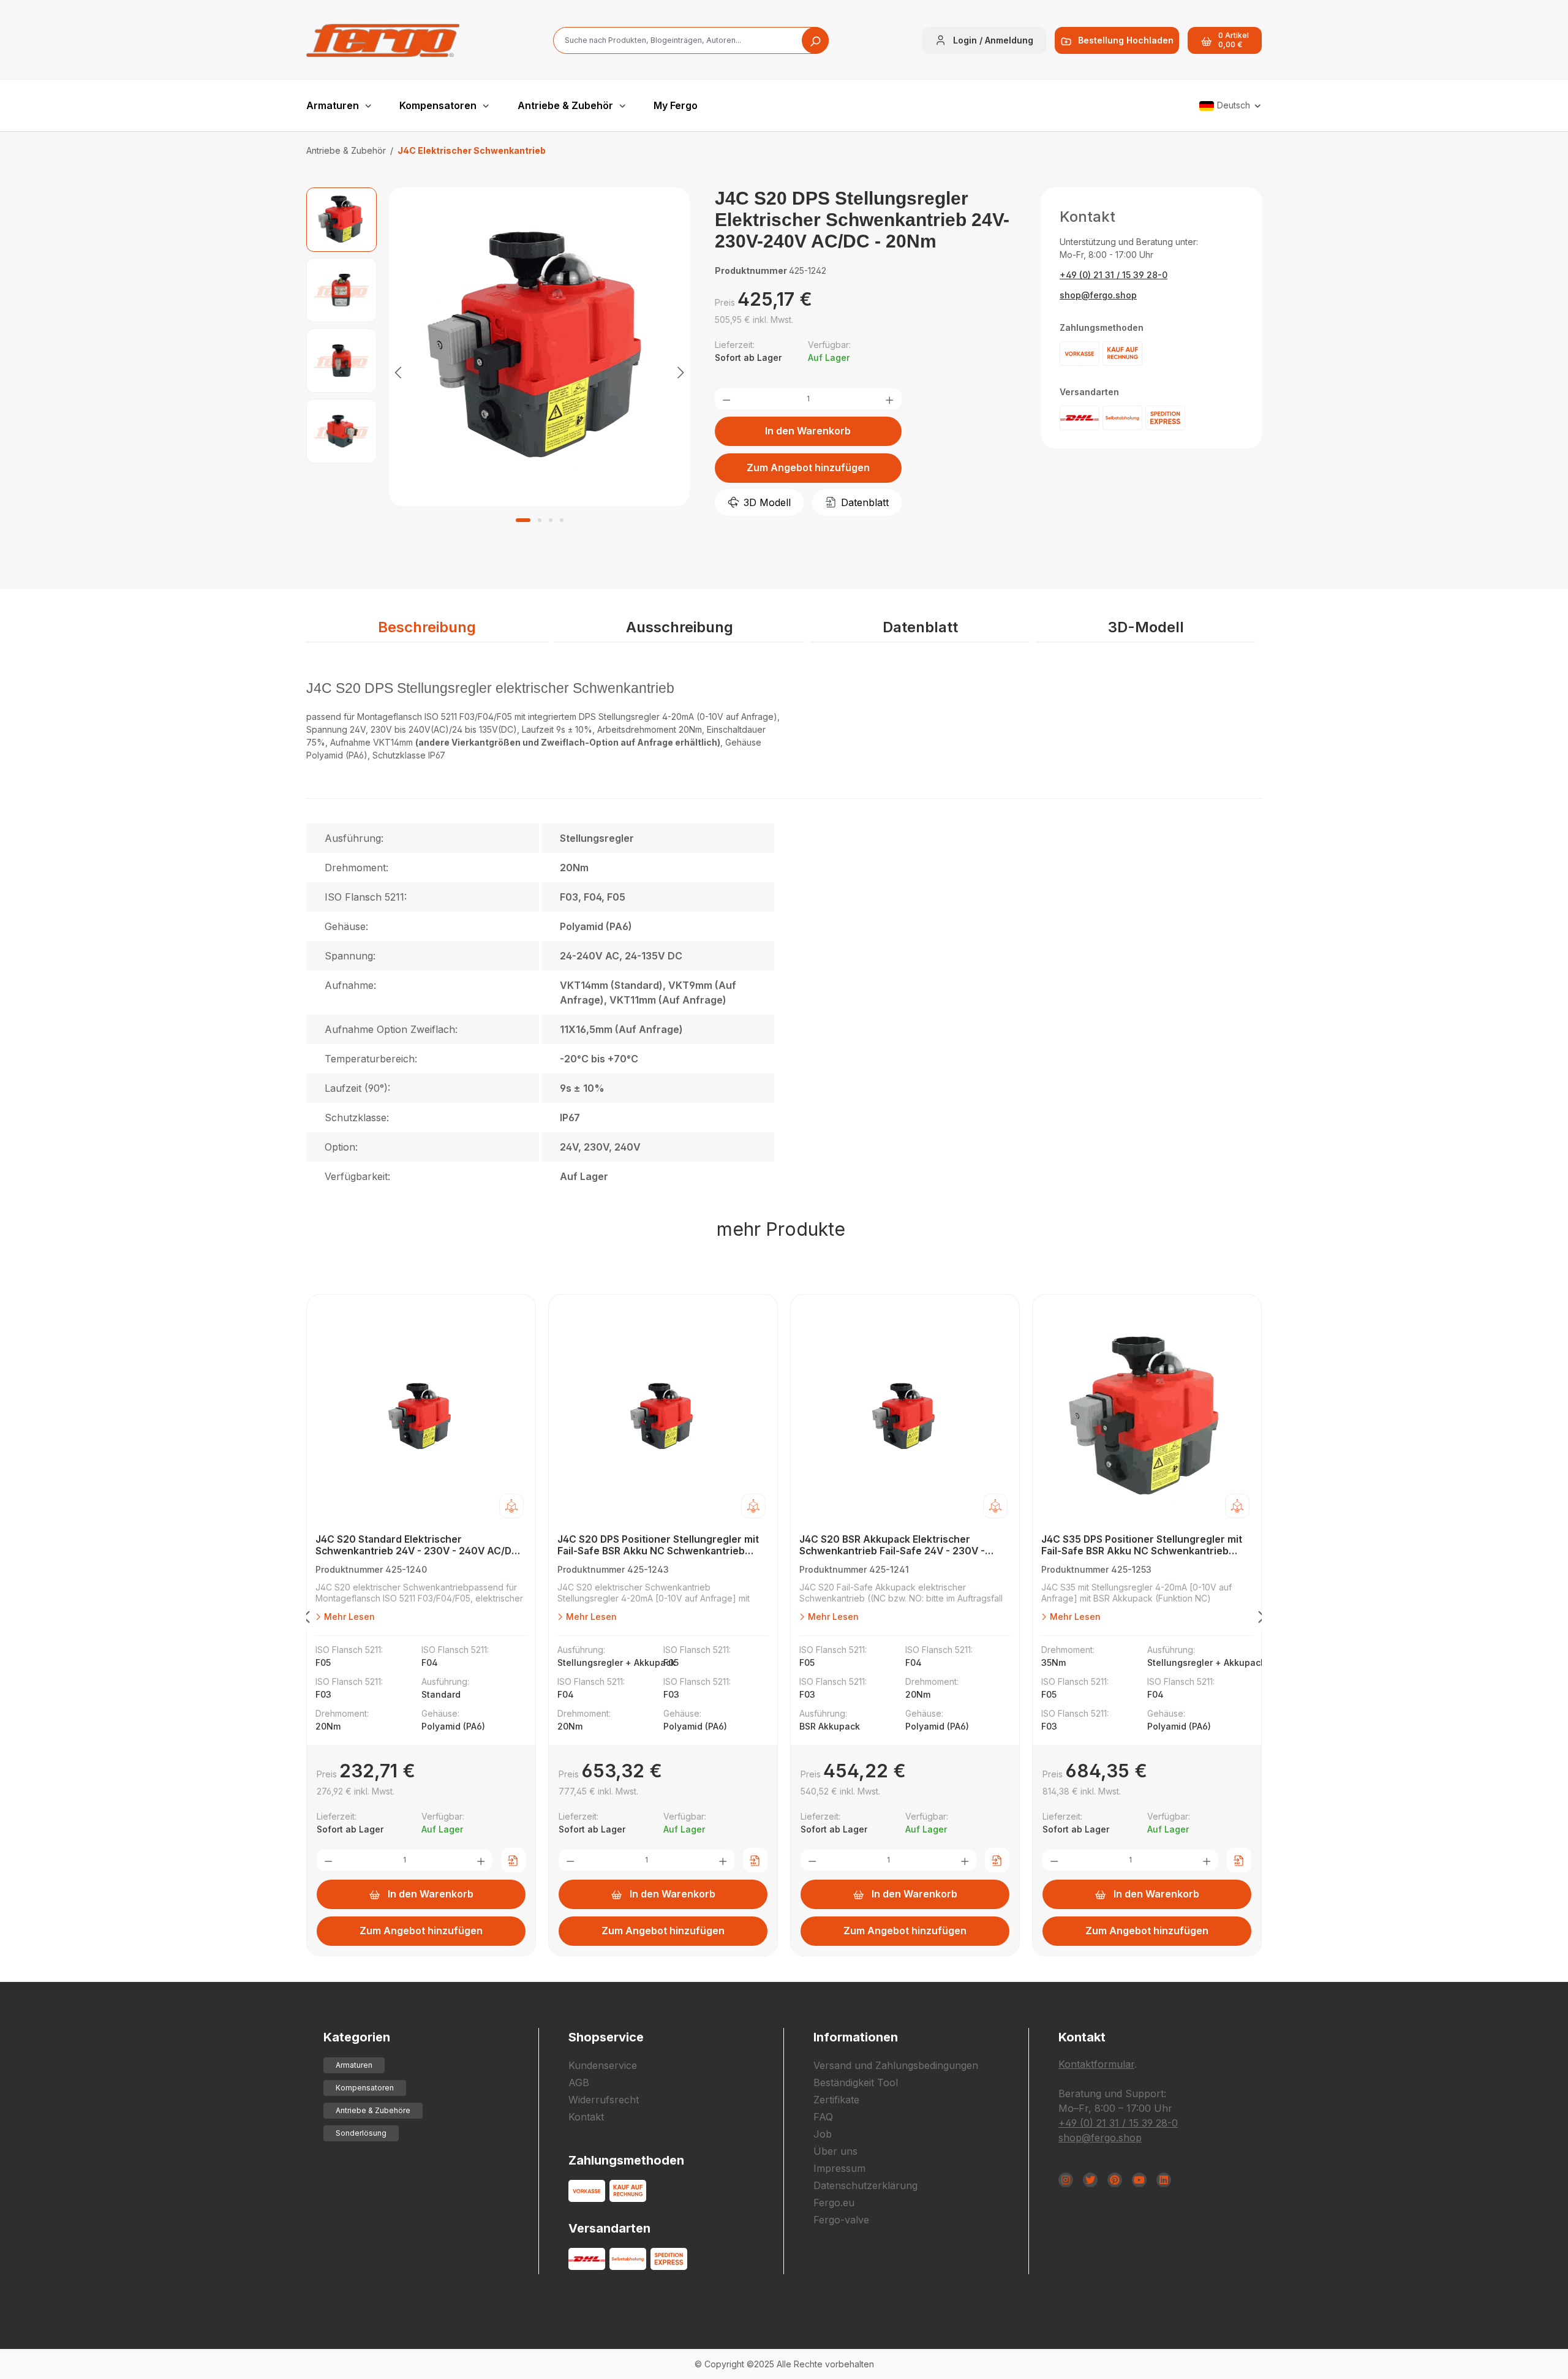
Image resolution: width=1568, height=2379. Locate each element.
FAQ (823, 2117)
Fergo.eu (834, 2203)
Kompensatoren (365, 2088)
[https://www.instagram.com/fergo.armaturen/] (1066, 2180)
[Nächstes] (680, 372)
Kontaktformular (1096, 2064)
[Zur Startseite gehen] (383, 40)
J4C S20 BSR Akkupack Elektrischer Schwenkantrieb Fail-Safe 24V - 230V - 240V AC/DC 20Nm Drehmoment (892, 1545)
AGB (579, 2082)
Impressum (839, 2168)
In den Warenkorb (808, 431)
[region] (498, 372)
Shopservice (606, 2037)
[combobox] (691, 40)
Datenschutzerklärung (865, 2185)
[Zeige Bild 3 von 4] (551, 520)
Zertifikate (836, 2100)
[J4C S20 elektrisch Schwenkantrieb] (540, 347)
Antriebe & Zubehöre (373, 2110)
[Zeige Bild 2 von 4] (540, 520)
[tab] (427, 628)
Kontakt (586, 2117)
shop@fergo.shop (1098, 295)
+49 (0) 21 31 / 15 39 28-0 (1114, 275)
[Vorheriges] (398, 372)
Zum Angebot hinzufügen (808, 467)
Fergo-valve (841, 2220)
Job (823, 2134)
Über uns (835, 2151)
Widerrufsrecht (604, 2100)
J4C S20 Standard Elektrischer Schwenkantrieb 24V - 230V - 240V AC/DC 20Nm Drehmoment (417, 1545)
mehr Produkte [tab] (781, 1229)
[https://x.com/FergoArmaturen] (1090, 2180)
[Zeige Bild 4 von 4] (562, 520)
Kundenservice (603, 2065)
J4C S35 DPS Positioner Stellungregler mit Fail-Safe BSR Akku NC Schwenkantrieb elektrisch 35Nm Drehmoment (1142, 1545)
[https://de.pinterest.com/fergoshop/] (1115, 2180)
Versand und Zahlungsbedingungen (896, 2065)
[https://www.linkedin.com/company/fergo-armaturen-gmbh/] (1164, 2180)
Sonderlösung (361, 2133)
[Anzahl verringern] (726, 399)
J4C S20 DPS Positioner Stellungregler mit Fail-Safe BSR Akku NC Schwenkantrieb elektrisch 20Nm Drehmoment (658, 1545)
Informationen (856, 2037)
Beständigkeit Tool (856, 2082)
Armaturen (354, 2065)
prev (306, 1619)
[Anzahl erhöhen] (889, 399)
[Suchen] (815, 40)
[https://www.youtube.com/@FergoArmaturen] (1139, 2180)
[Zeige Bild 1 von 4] (523, 520)
